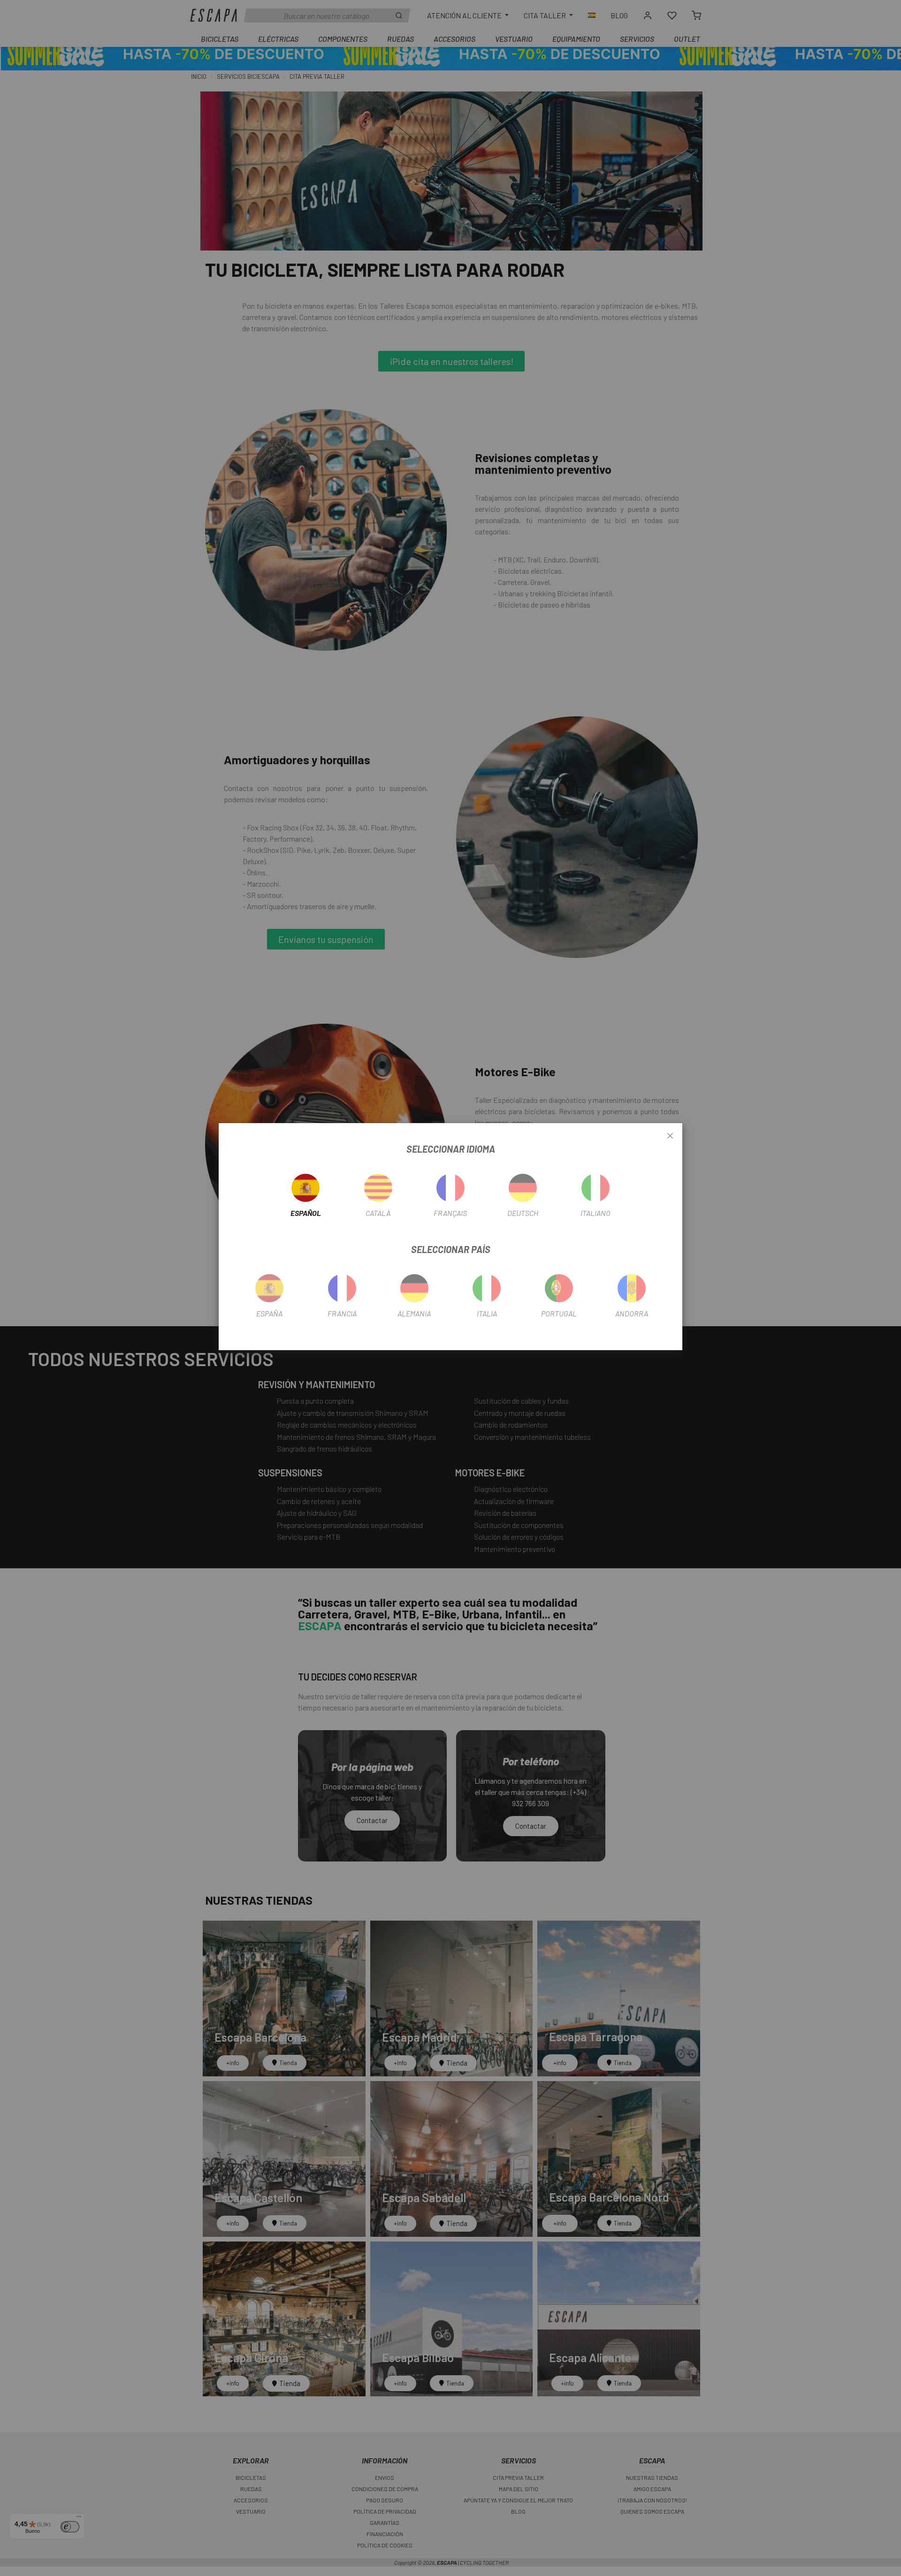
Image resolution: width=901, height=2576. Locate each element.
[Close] (670, 1136)
